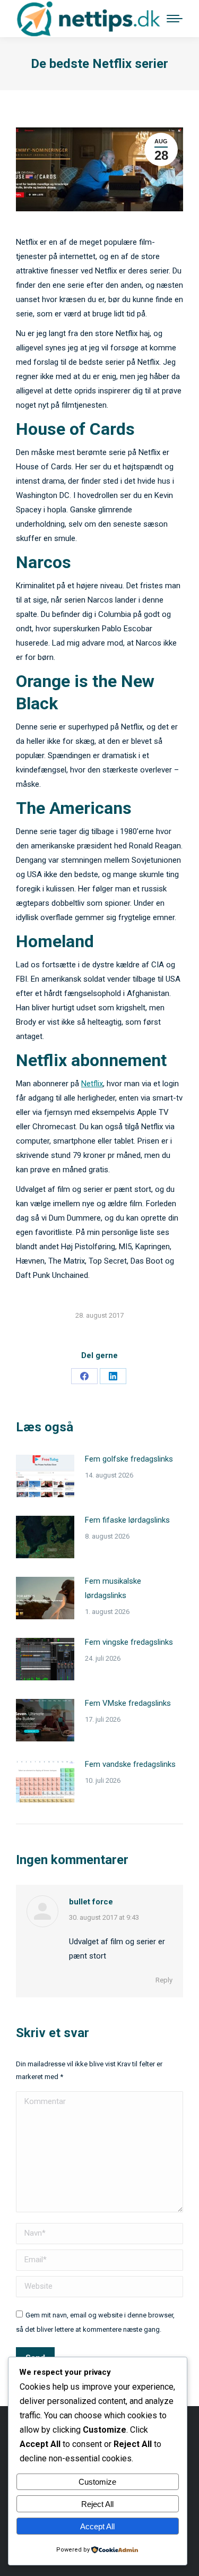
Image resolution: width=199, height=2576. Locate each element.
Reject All (97, 2504)
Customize (97, 2482)
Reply (164, 1980)
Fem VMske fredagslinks (128, 1703)
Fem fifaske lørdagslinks (127, 1520)
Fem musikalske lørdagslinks (113, 1588)
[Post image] (45, 1476)
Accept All (97, 2526)
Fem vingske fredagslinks (129, 1642)
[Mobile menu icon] (175, 19)
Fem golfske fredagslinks (129, 1459)
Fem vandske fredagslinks (130, 1764)
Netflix (92, 1084)
